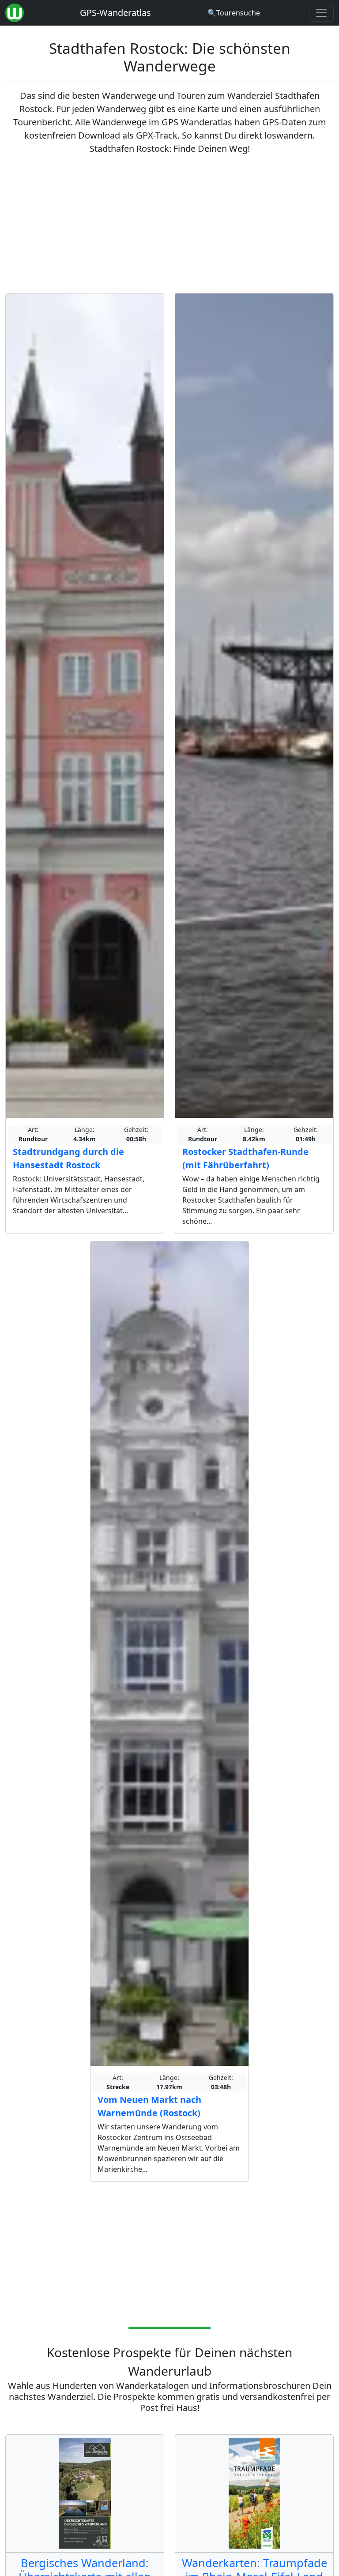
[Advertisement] (169, 224)
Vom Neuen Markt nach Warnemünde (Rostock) (149, 2106)
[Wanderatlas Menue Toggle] (321, 13)
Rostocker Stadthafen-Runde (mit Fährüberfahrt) (245, 1158)
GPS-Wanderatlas (115, 13)
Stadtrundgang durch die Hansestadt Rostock (68, 1158)
